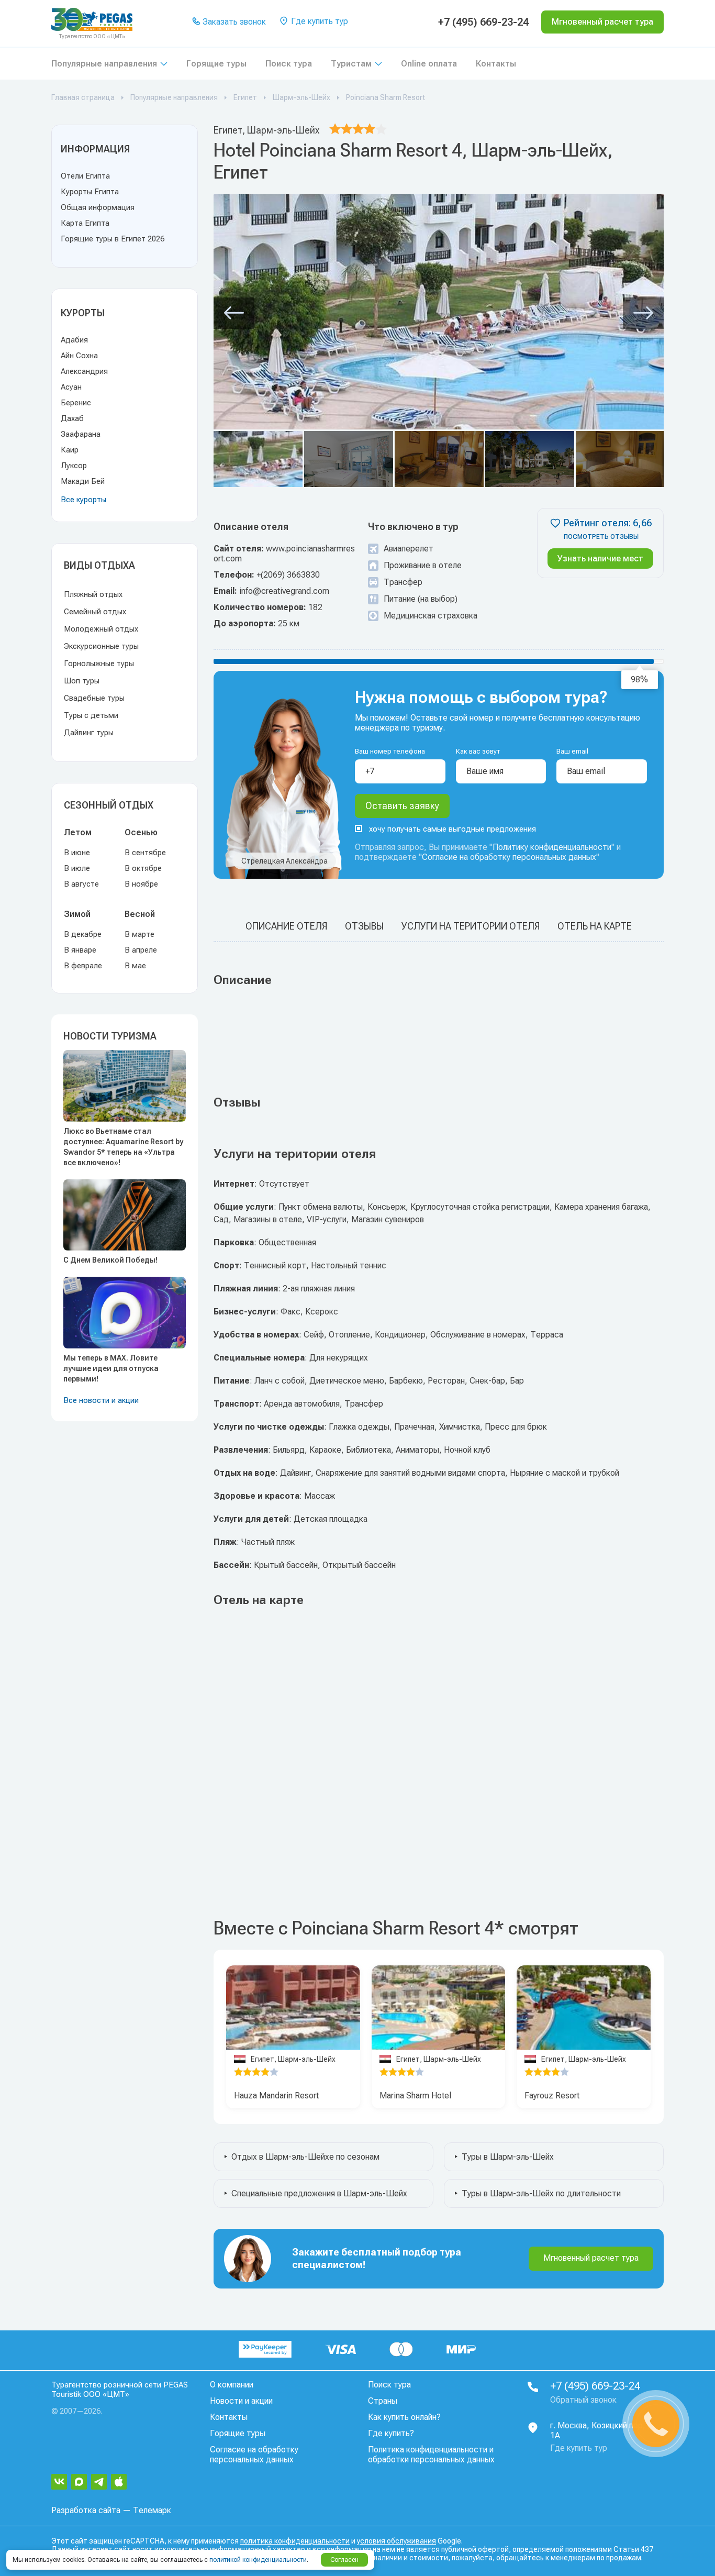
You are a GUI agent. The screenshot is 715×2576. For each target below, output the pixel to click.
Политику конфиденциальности (552, 847)
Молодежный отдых (101, 629)
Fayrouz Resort (552, 2096)
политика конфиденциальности (295, 2541)
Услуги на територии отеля (471, 926)
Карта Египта (85, 223)
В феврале (83, 966)
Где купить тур (319, 21)
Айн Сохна (79, 356)
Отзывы (364, 926)
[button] (234, 313)
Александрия (84, 371)
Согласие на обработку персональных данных (509, 857)
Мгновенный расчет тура (591, 2258)
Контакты (496, 64)
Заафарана (81, 434)
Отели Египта (85, 176)
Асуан (71, 387)
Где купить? (391, 2433)
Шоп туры (82, 681)
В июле (77, 868)
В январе (80, 950)
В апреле (141, 950)
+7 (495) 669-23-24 (483, 22)
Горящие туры (216, 64)
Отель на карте (595, 926)
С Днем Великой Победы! (110, 1260)
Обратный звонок (583, 2400)
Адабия (74, 340)
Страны (383, 2401)
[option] (293, 2008)
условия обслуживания (396, 2541)
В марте (139, 934)
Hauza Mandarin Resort (276, 2096)
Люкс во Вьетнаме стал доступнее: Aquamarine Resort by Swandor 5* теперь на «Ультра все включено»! (123, 1147)
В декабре (83, 934)
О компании (232, 2385)
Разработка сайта (86, 2510)
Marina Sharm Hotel (415, 2096)
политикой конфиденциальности (258, 2560)
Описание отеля (286, 926)
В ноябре (141, 884)
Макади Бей (83, 481)
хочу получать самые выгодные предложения (453, 829)
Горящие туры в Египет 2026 (113, 239)
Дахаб (72, 418)
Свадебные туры (94, 698)
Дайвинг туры (89, 733)
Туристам (351, 64)
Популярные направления (104, 64)
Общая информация (98, 207)
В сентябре (145, 853)
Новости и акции (241, 2401)
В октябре (143, 868)
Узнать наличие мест (600, 559)
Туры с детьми (91, 715)
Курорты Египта (90, 192)
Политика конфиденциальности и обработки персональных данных (431, 2455)
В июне (77, 853)
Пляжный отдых (93, 594)
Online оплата (429, 64)
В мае (135, 966)
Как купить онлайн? (404, 2417)
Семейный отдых (95, 612)
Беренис (76, 403)
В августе (81, 884)
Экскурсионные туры (101, 646)
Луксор (74, 466)
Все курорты (83, 500)
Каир (70, 450)
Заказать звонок (233, 22)
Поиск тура (289, 64)
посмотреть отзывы (601, 537)
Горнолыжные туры (99, 664)
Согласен (344, 2560)
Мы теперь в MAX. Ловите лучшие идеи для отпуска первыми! (111, 1368)
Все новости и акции (101, 1400)
